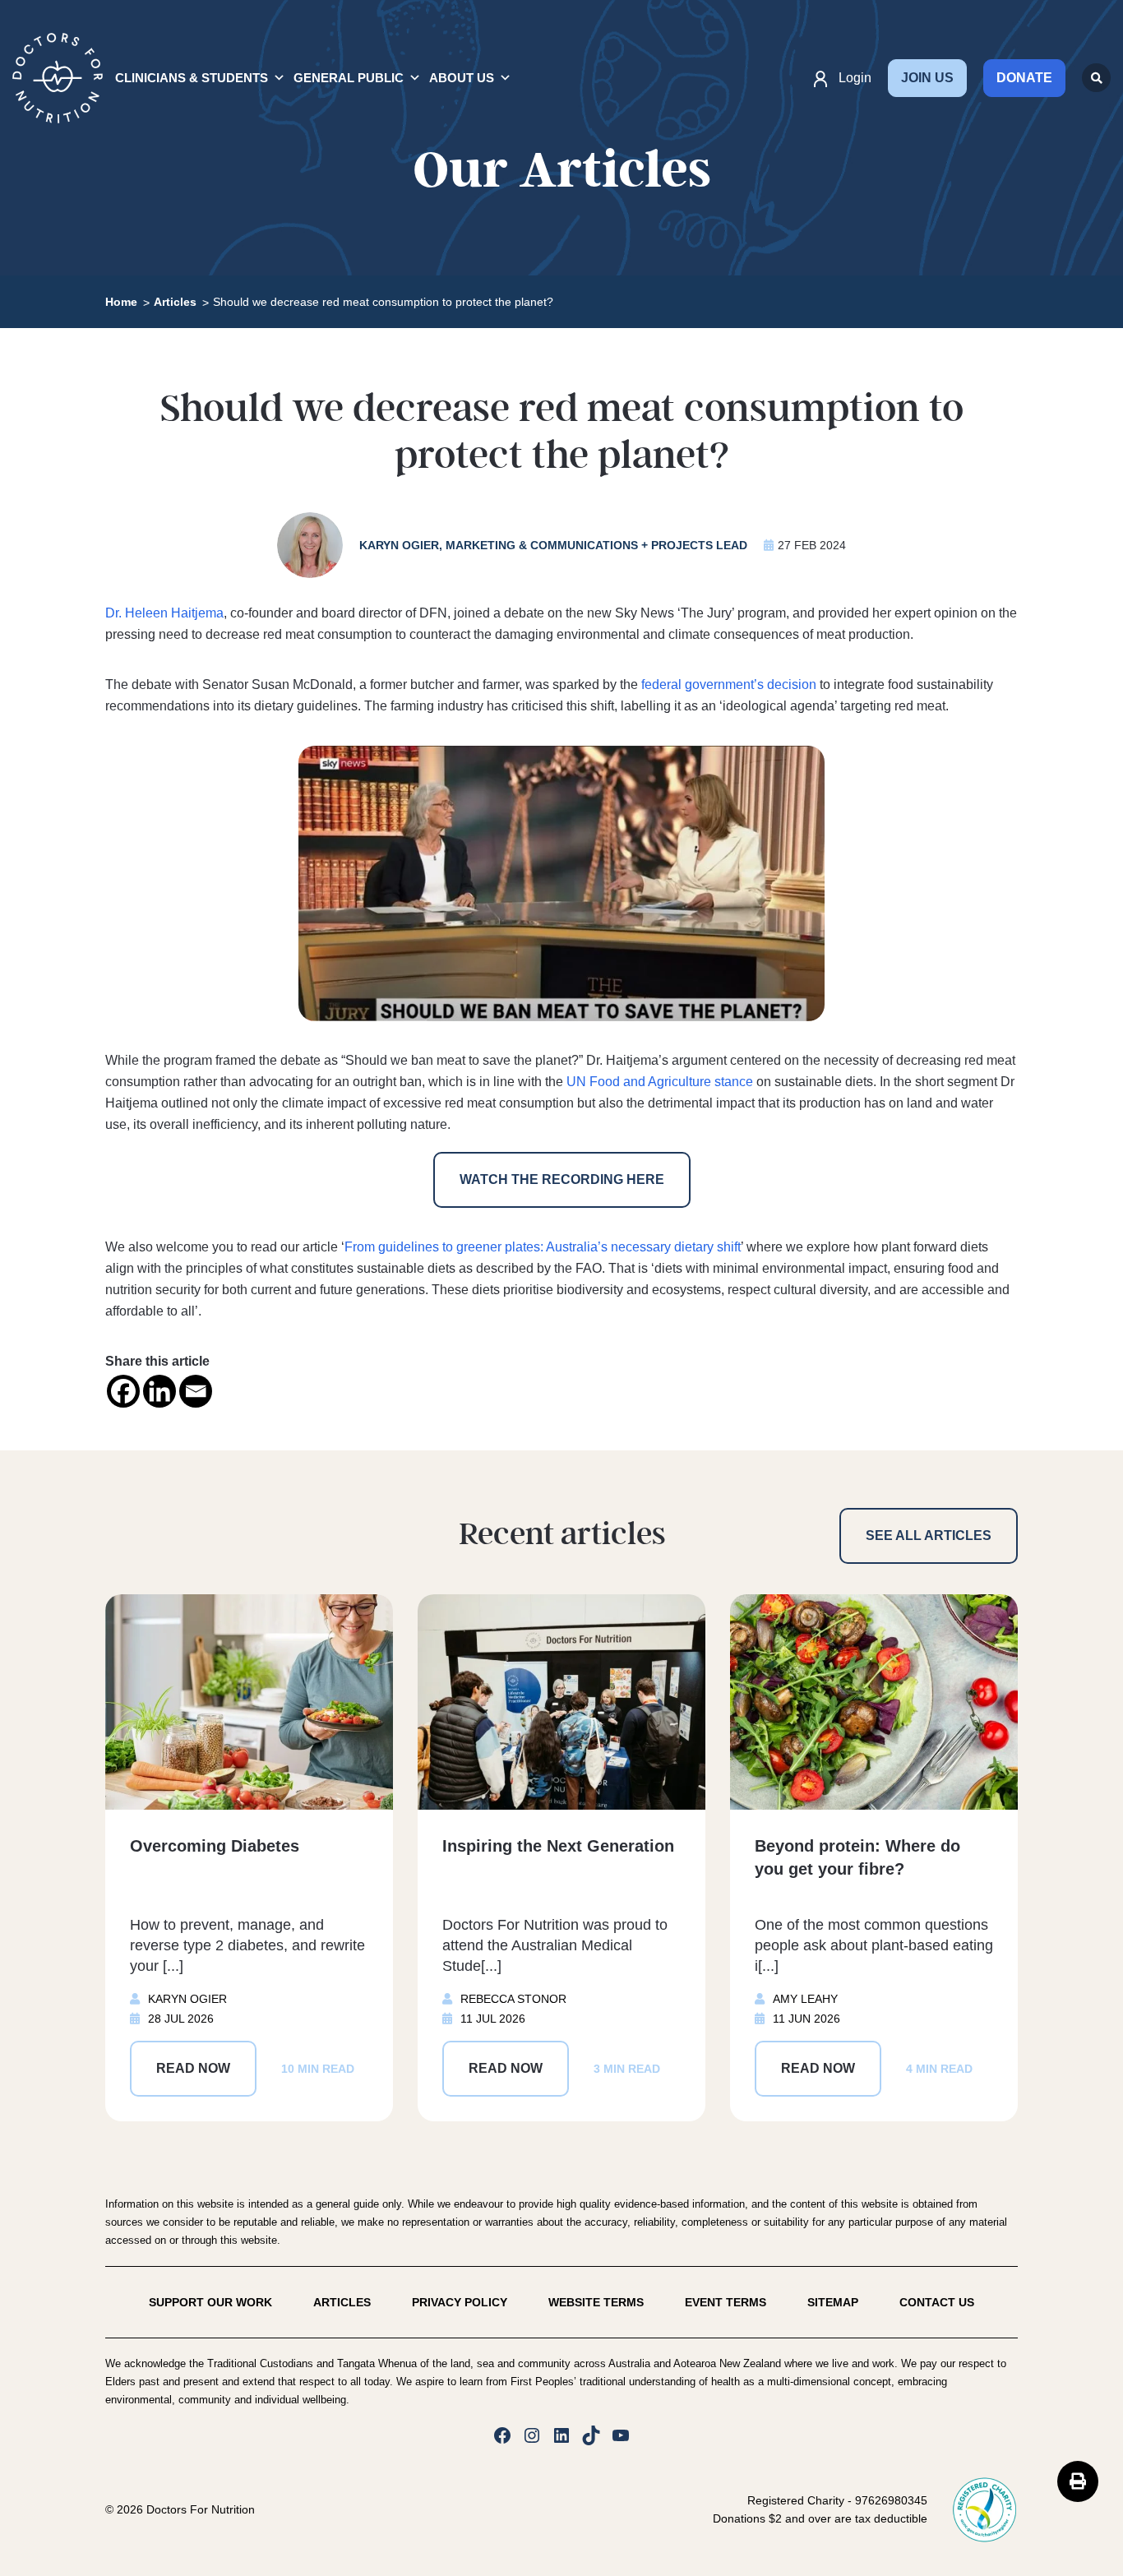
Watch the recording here (562, 1179)
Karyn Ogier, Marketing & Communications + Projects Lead (553, 545)
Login (855, 78)
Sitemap (833, 2302)
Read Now (193, 2068)
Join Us (927, 78)
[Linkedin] (159, 1391)
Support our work (210, 2302)
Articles (175, 302)
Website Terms (596, 2302)
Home (121, 302)
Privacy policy (460, 2302)
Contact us (937, 2302)
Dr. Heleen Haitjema (164, 613)
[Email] (196, 1391)
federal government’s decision (729, 684)
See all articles (929, 1535)
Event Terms (726, 2302)
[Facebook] (123, 1391)
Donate (1024, 78)
